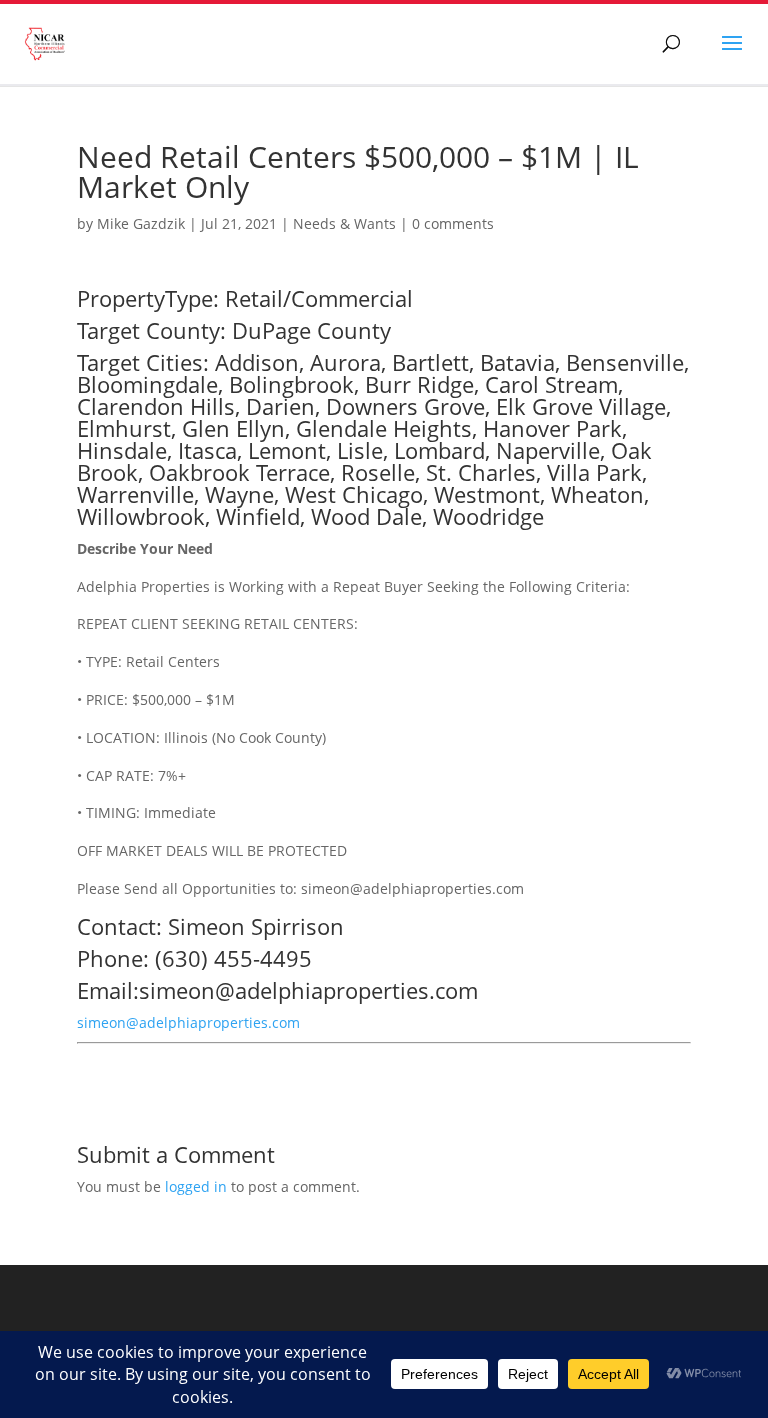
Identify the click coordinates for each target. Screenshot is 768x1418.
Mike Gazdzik (141, 223)
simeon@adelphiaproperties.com (188, 1022)
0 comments (453, 223)
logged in (196, 1186)
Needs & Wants (344, 223)
